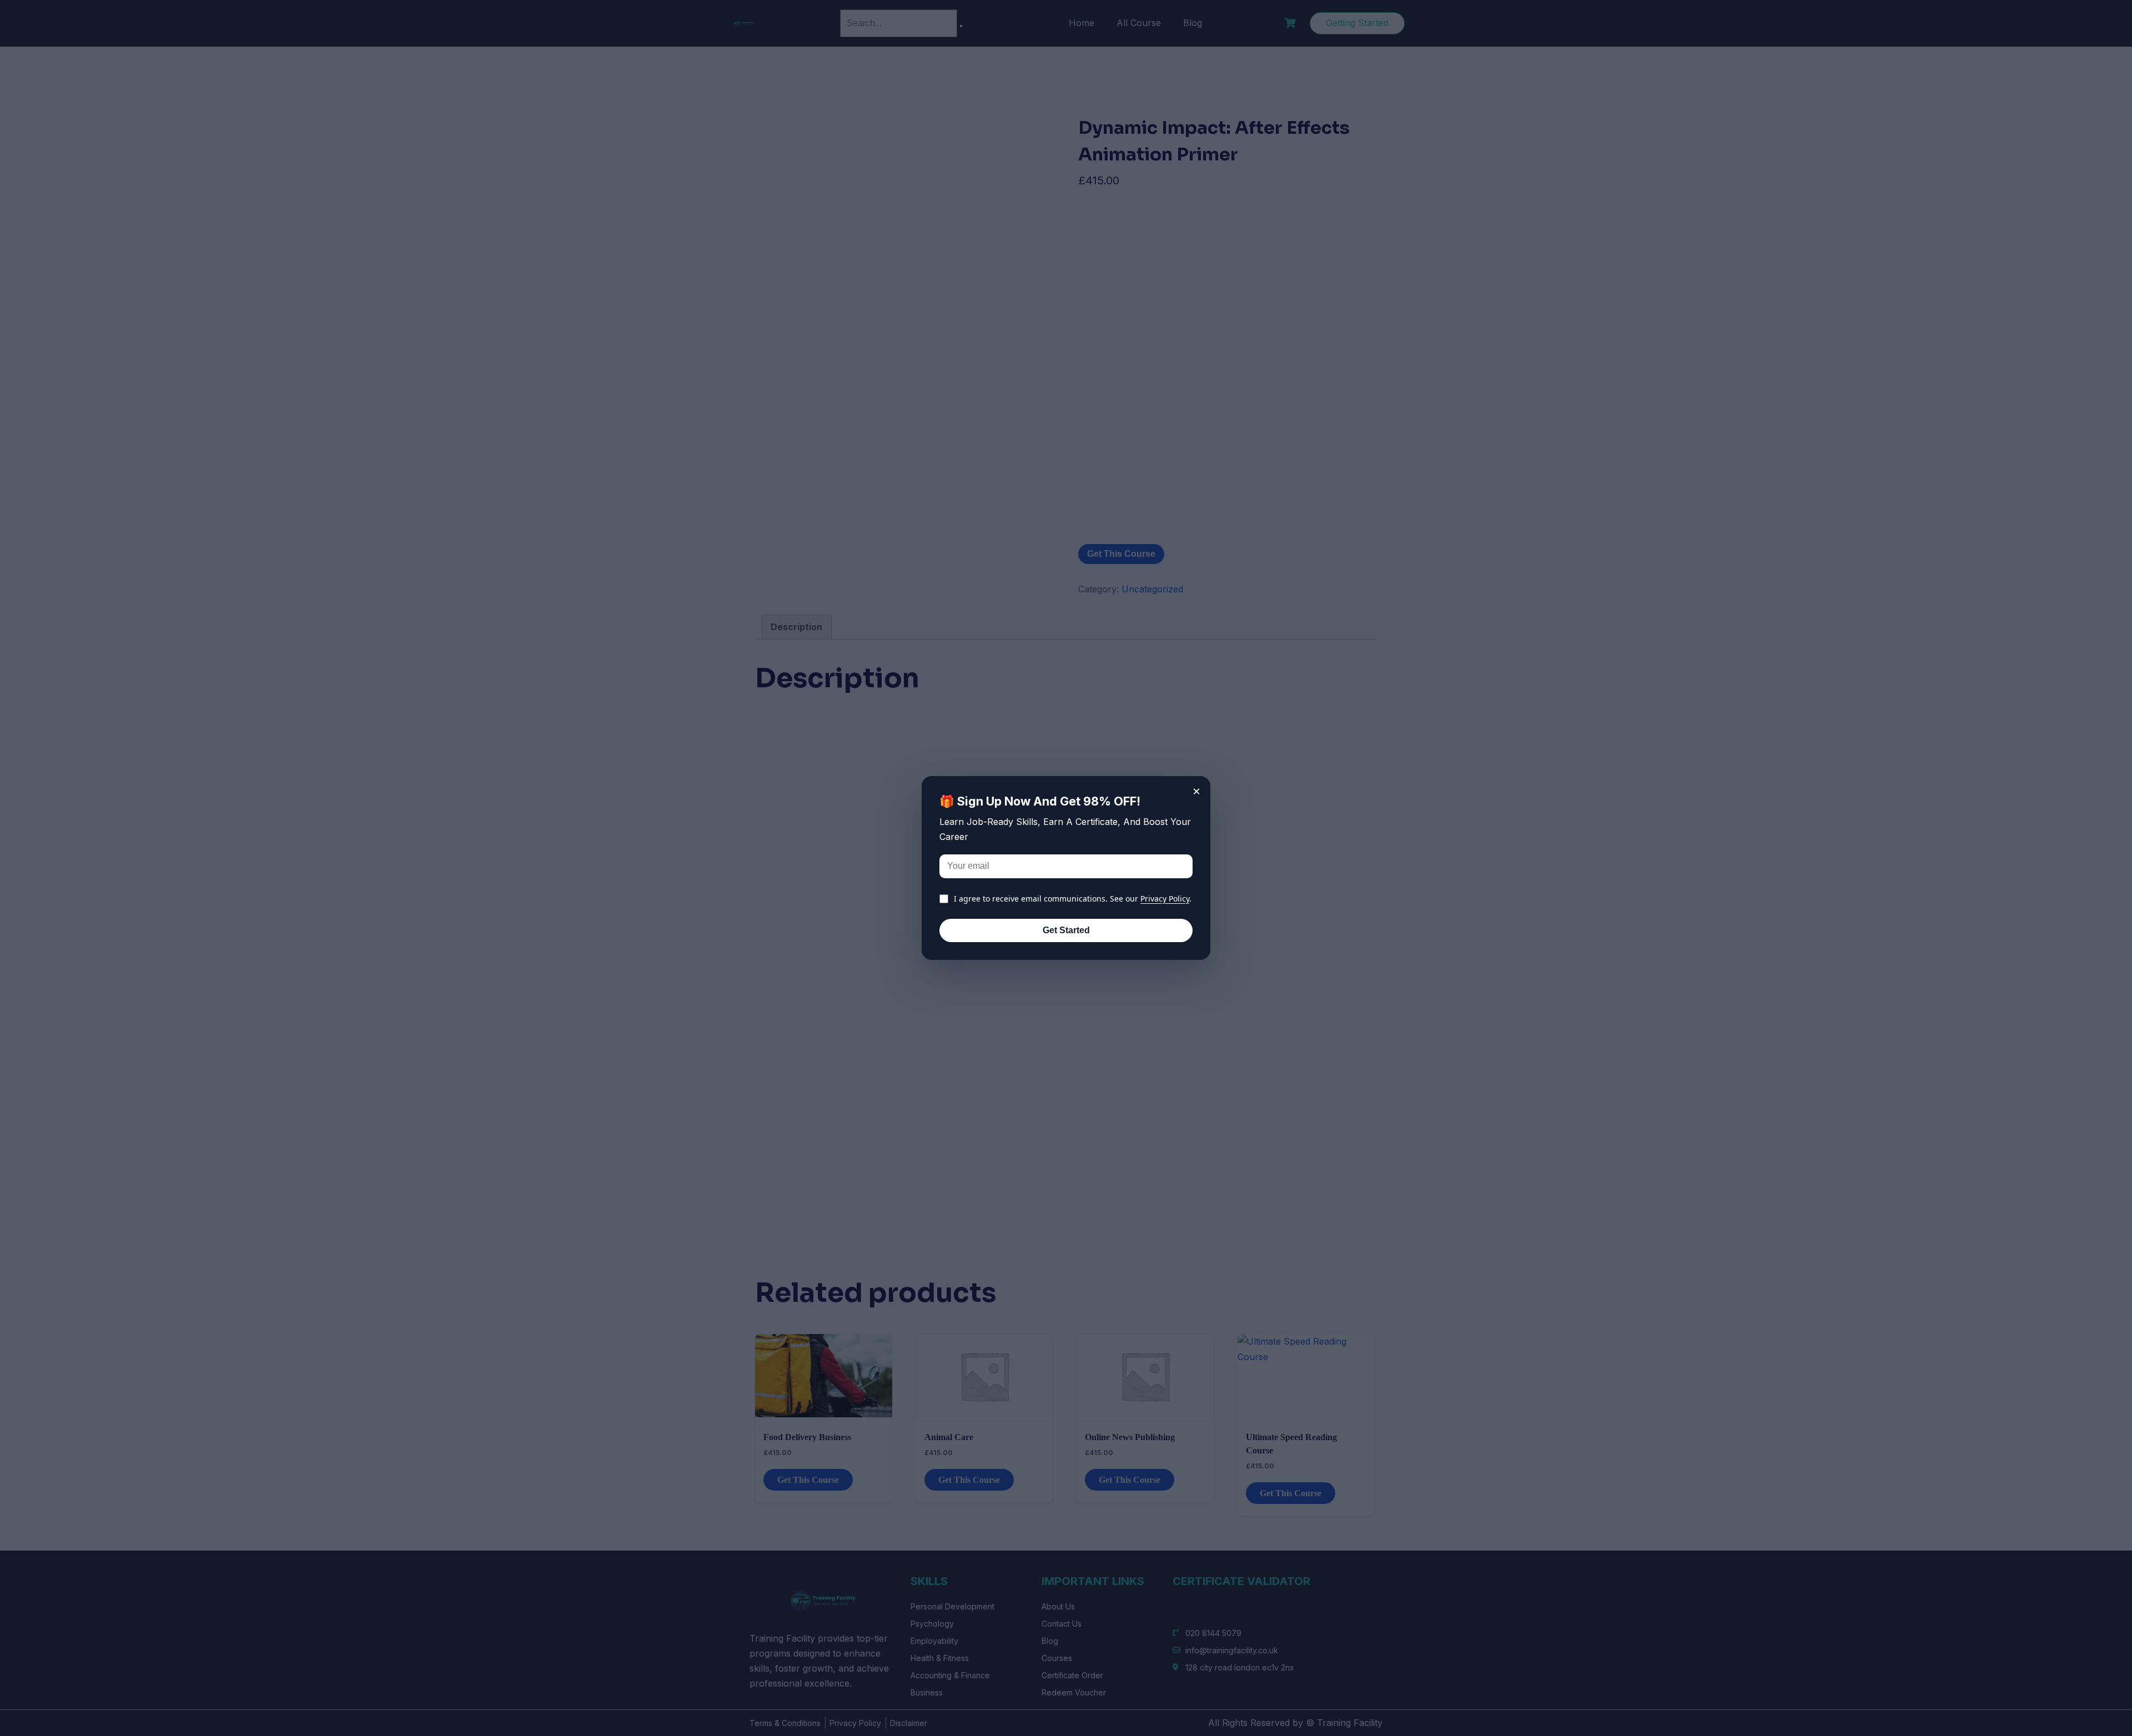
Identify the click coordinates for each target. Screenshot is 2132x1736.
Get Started (1066, 930)
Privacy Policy (1165, 899)
